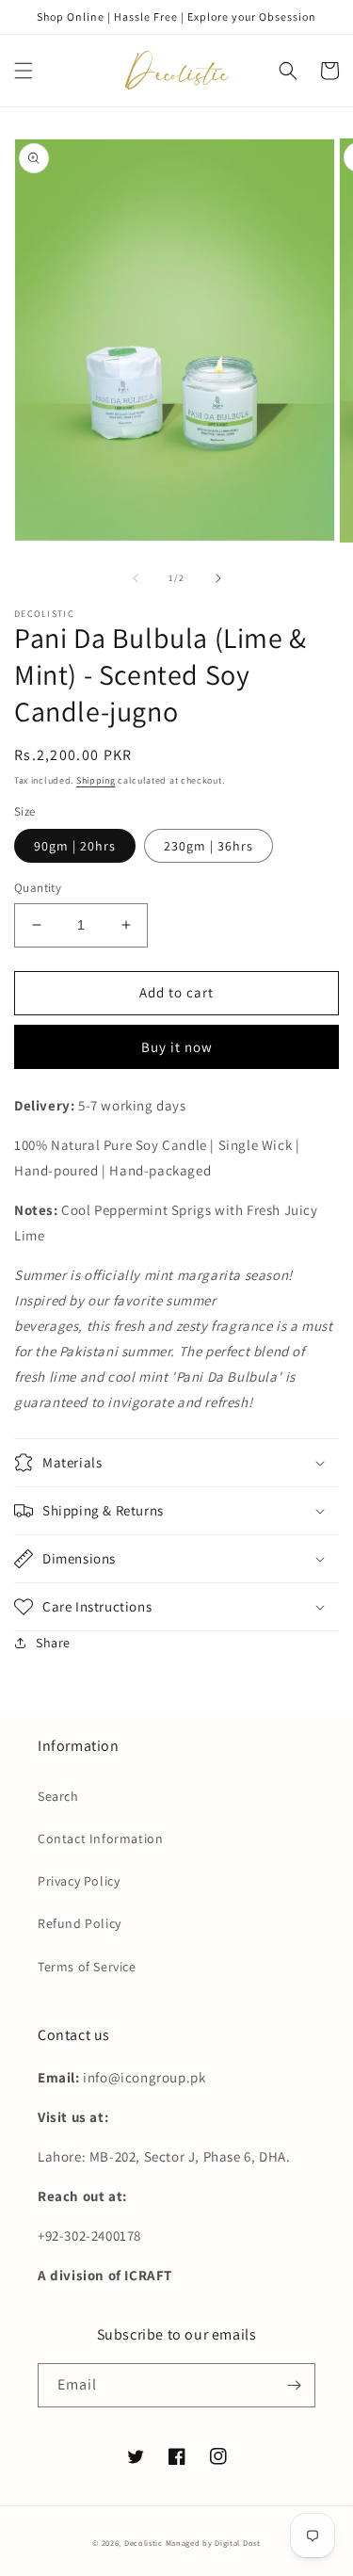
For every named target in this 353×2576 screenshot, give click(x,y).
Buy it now (177, 1047)
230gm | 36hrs (209, 846)
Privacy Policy (79, 1881)
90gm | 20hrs (75, 846)
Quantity (38, 888)
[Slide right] (218, 578)
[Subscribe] (294, 2385)
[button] (24, 71)
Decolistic (144, 2543)
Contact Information (100, 1839)
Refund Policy (80, 1923)
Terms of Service (87, 1967)
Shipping (96, 780)
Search (58, 1796)
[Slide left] (136, 578)
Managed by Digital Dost (213, 2543)
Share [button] (53, 1643)
